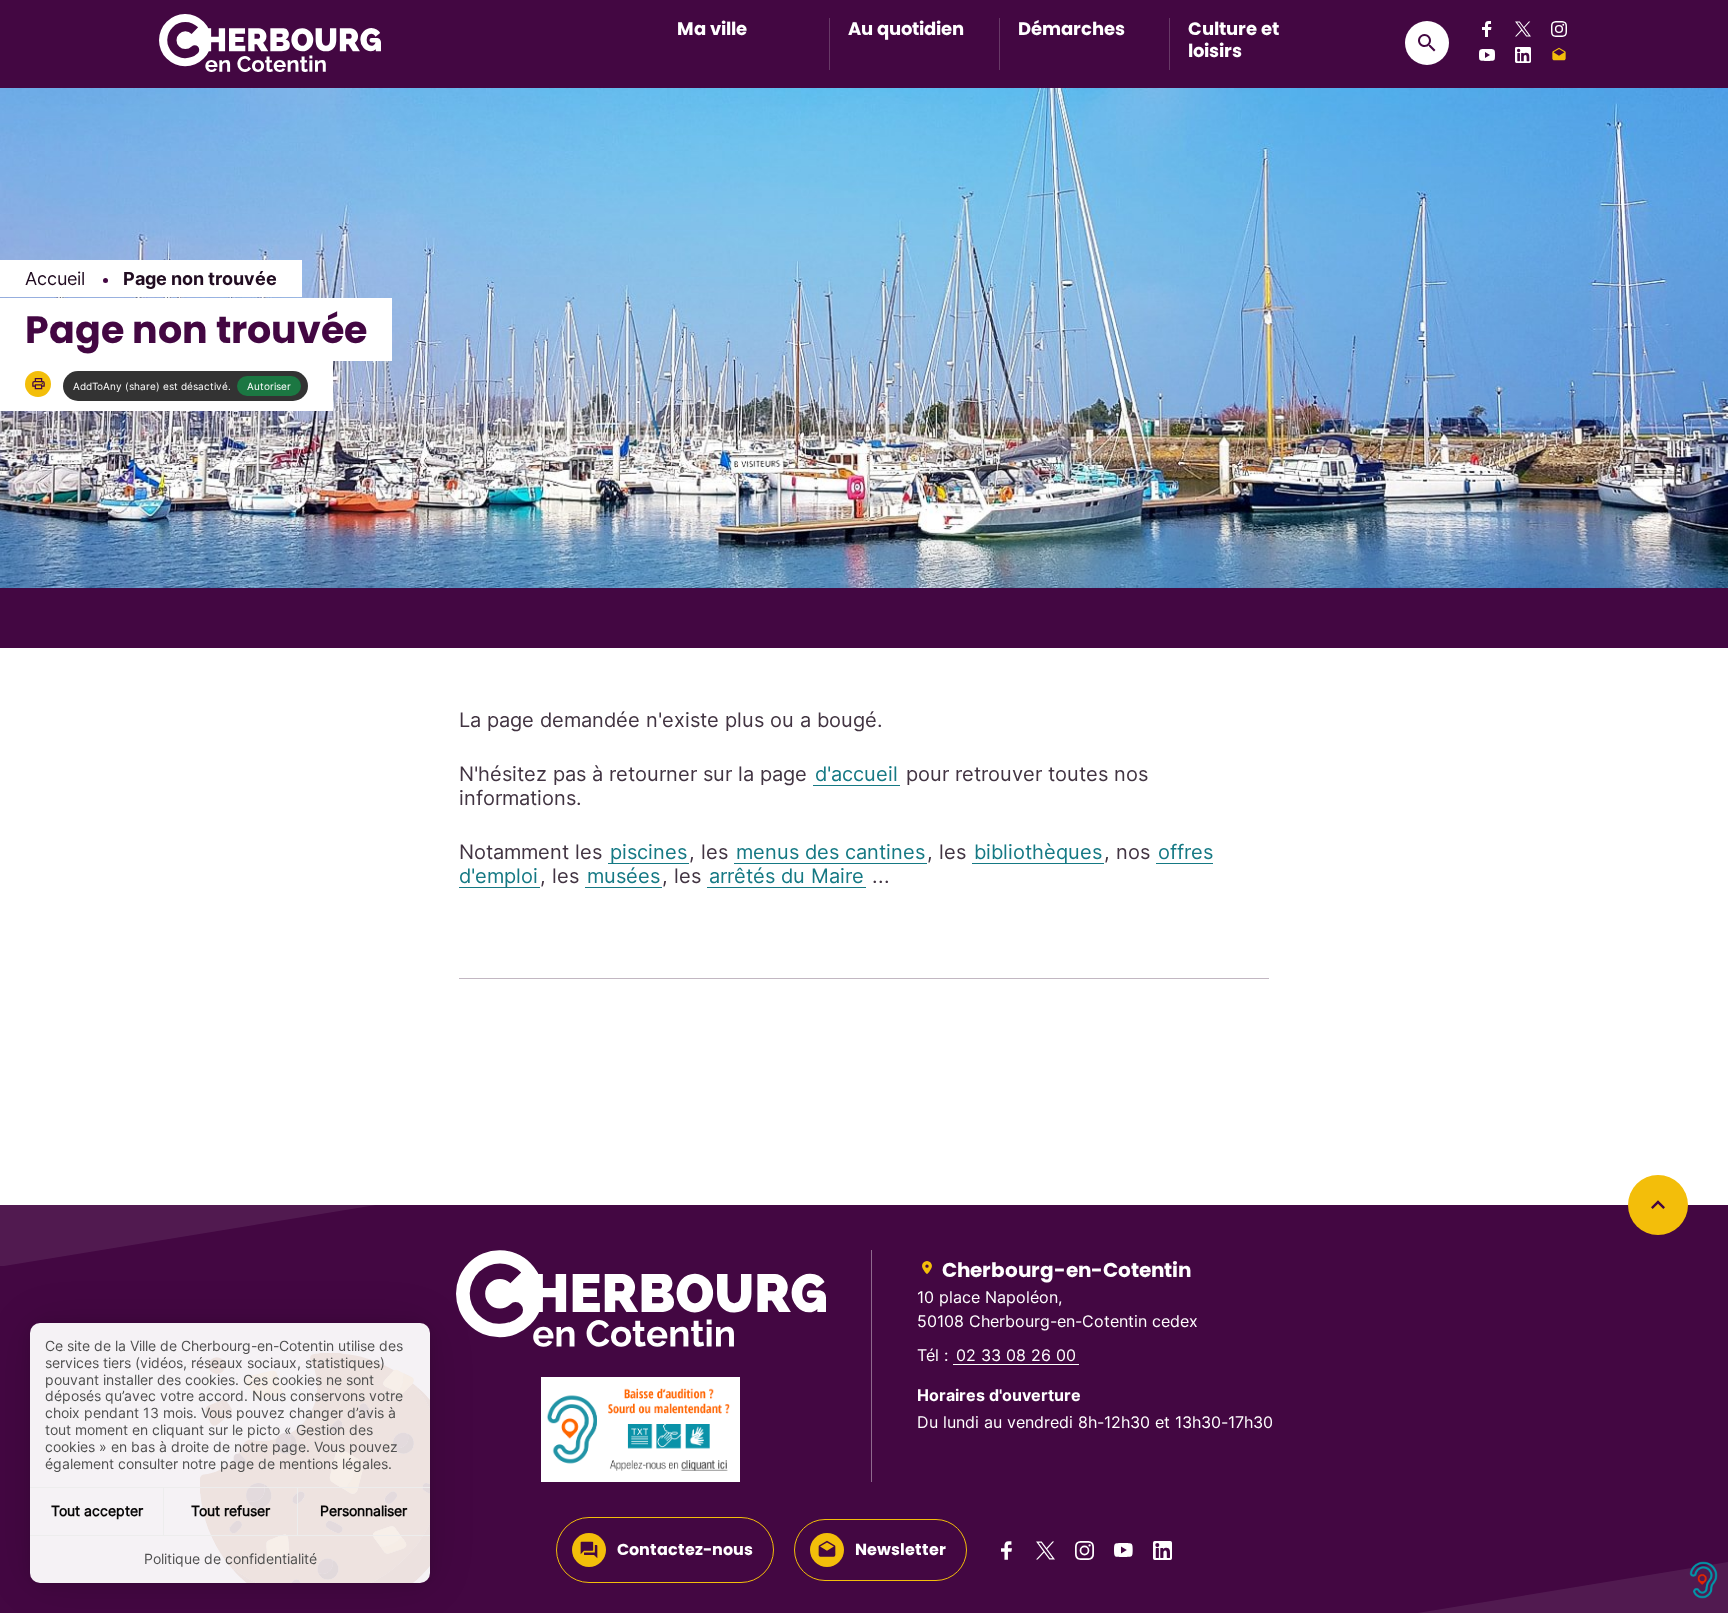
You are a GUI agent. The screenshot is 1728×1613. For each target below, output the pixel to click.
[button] (38, 384)
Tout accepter (97, 1510)
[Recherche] (1427, 43)
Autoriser (269, 386)
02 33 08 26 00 (1016, 1355)
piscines (648, 852)
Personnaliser (363, 1510)
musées (623, 876)
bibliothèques (1038, 852)
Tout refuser (230, 1510)
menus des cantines (830, 852)
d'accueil (856, 774)
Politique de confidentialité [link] (230, 1558)
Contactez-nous (685, 1549)
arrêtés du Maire (786, 876)
